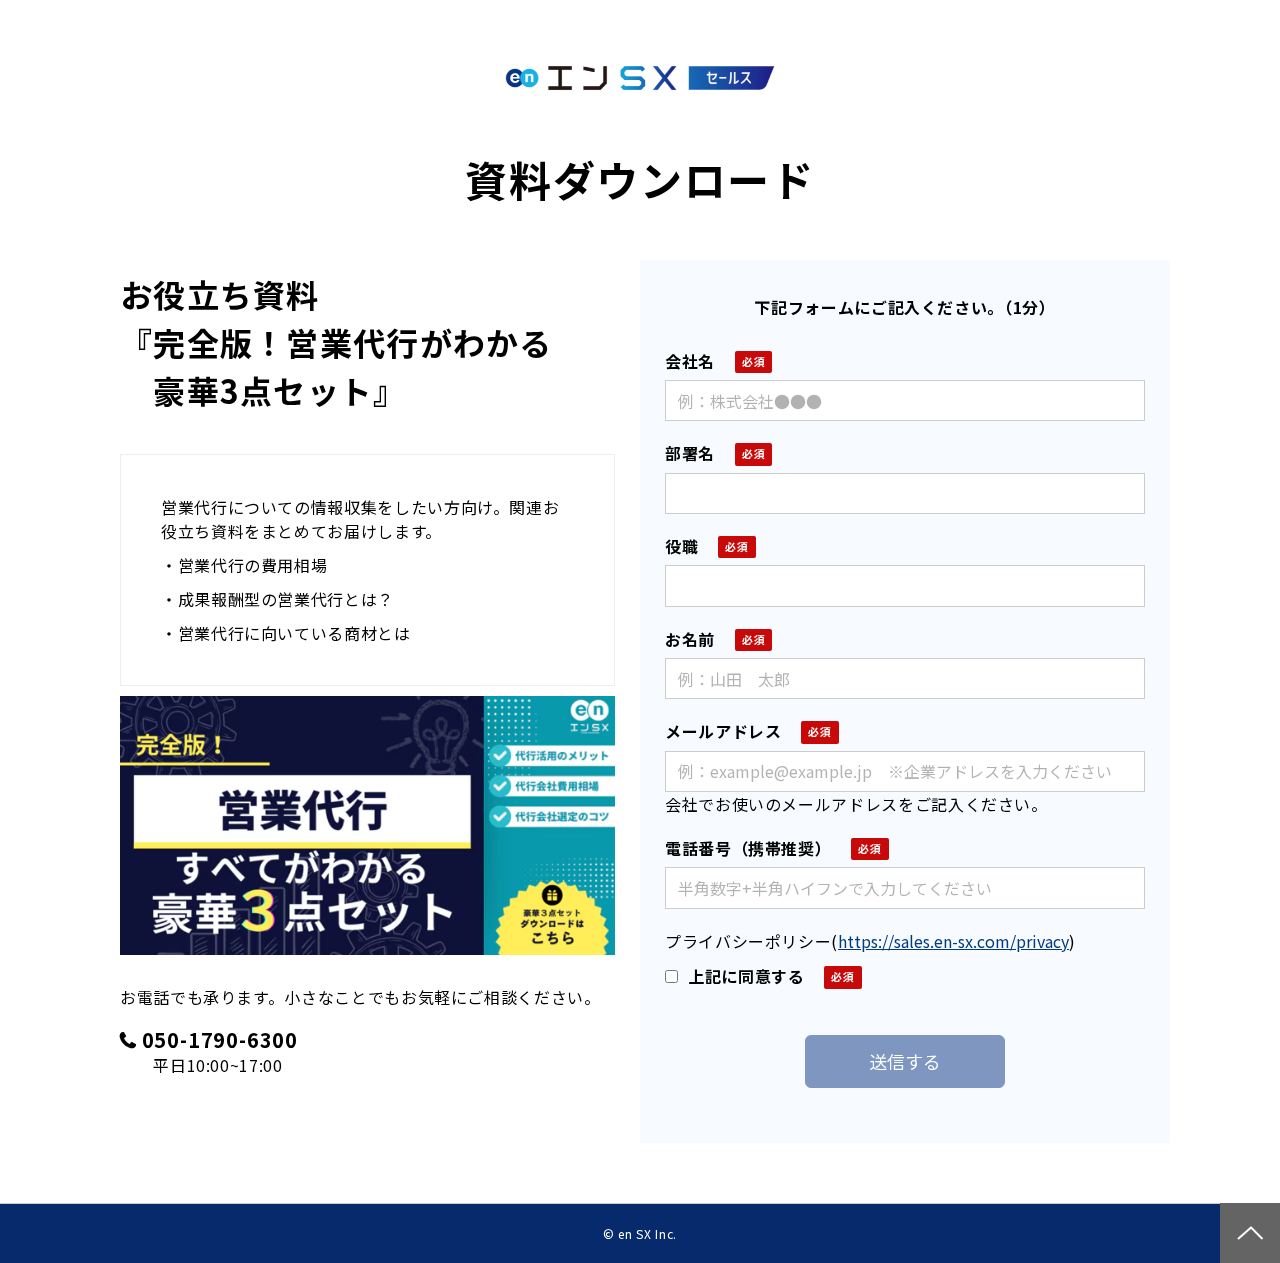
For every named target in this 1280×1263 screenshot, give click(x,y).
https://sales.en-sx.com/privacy (953, 941)
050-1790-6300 (220, 1040)
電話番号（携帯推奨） (748, 848)
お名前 (690, 639)
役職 (681, 546)
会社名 (690, 361)
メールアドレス (723, 731)
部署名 (690, 453)
